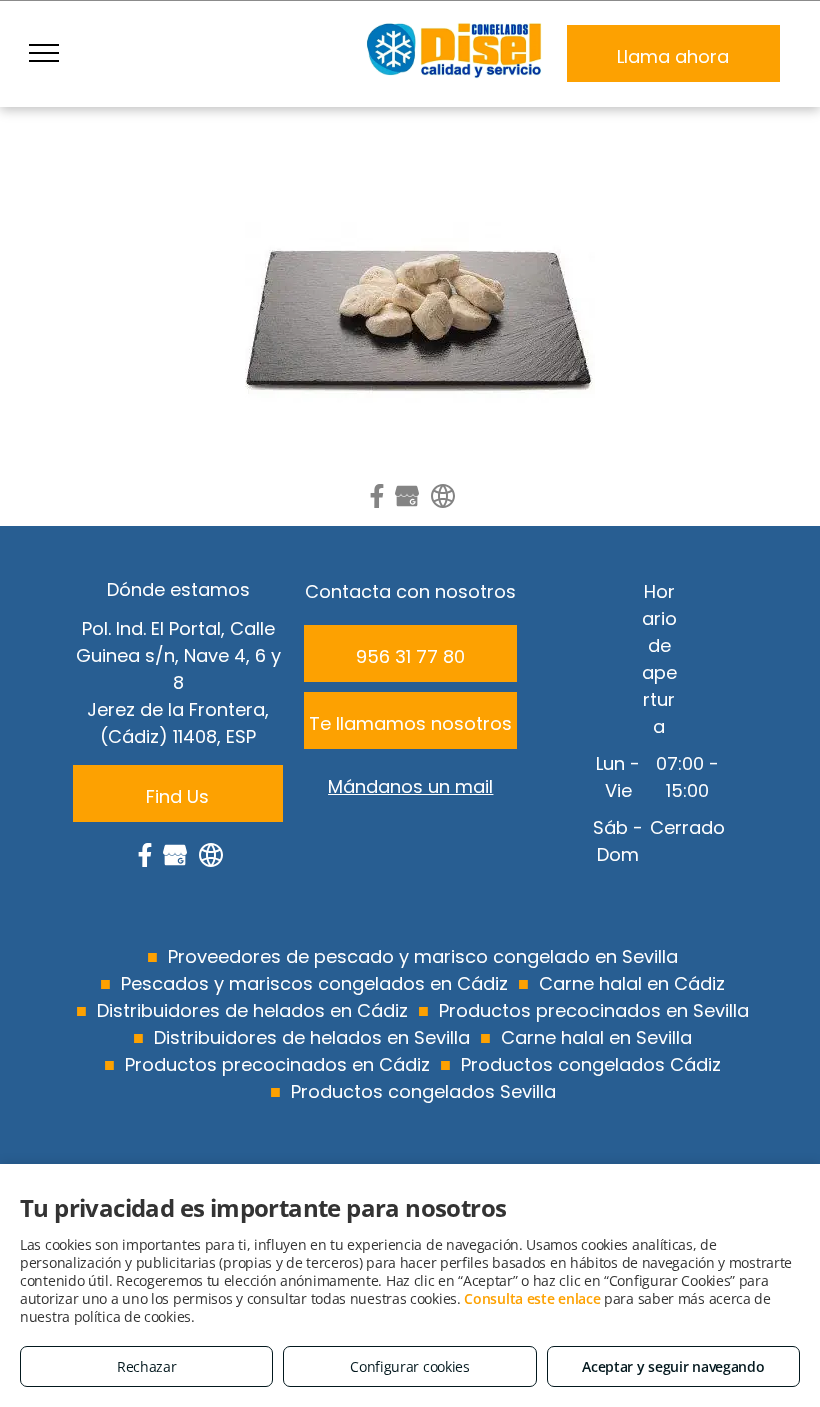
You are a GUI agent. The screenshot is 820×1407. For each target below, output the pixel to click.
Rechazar (147, 1366)
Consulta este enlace (532, 1298)
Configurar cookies (410, 1366)
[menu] (44, 53)
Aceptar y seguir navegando (673, 1366)
